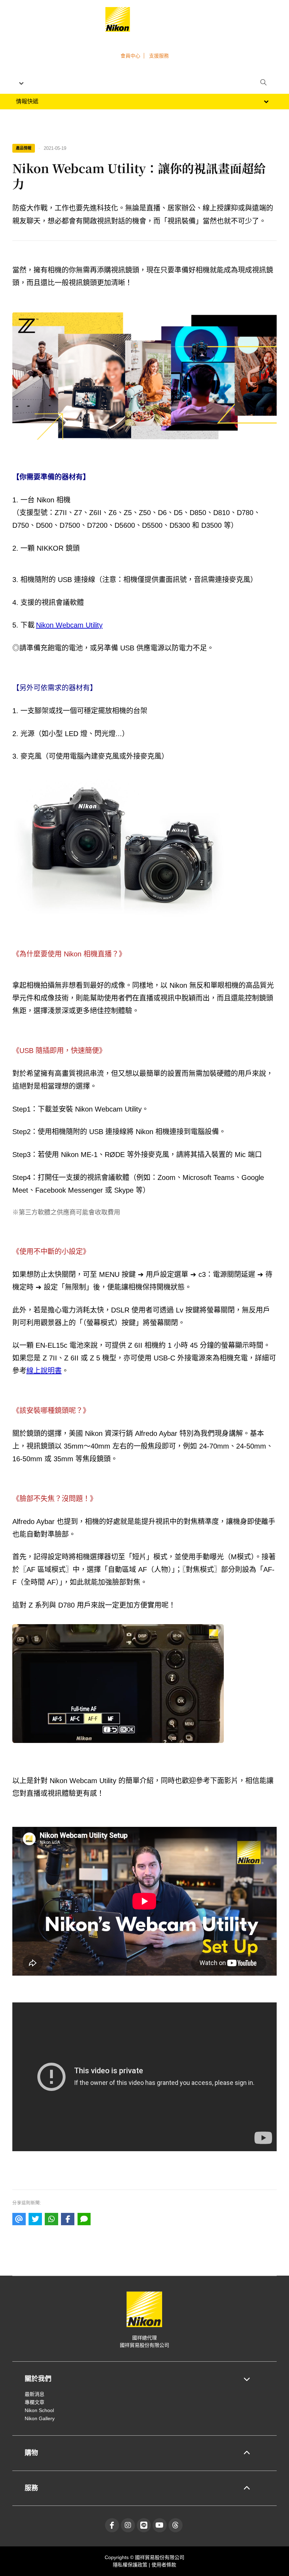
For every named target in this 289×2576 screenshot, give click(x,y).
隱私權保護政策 (131, 2565)
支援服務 (159, 56)
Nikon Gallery (40, 2418)
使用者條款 (164, 2565)
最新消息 (35, 2394)
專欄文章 (35, 2402)
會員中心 (130, 56)
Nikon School (39, 2410)
